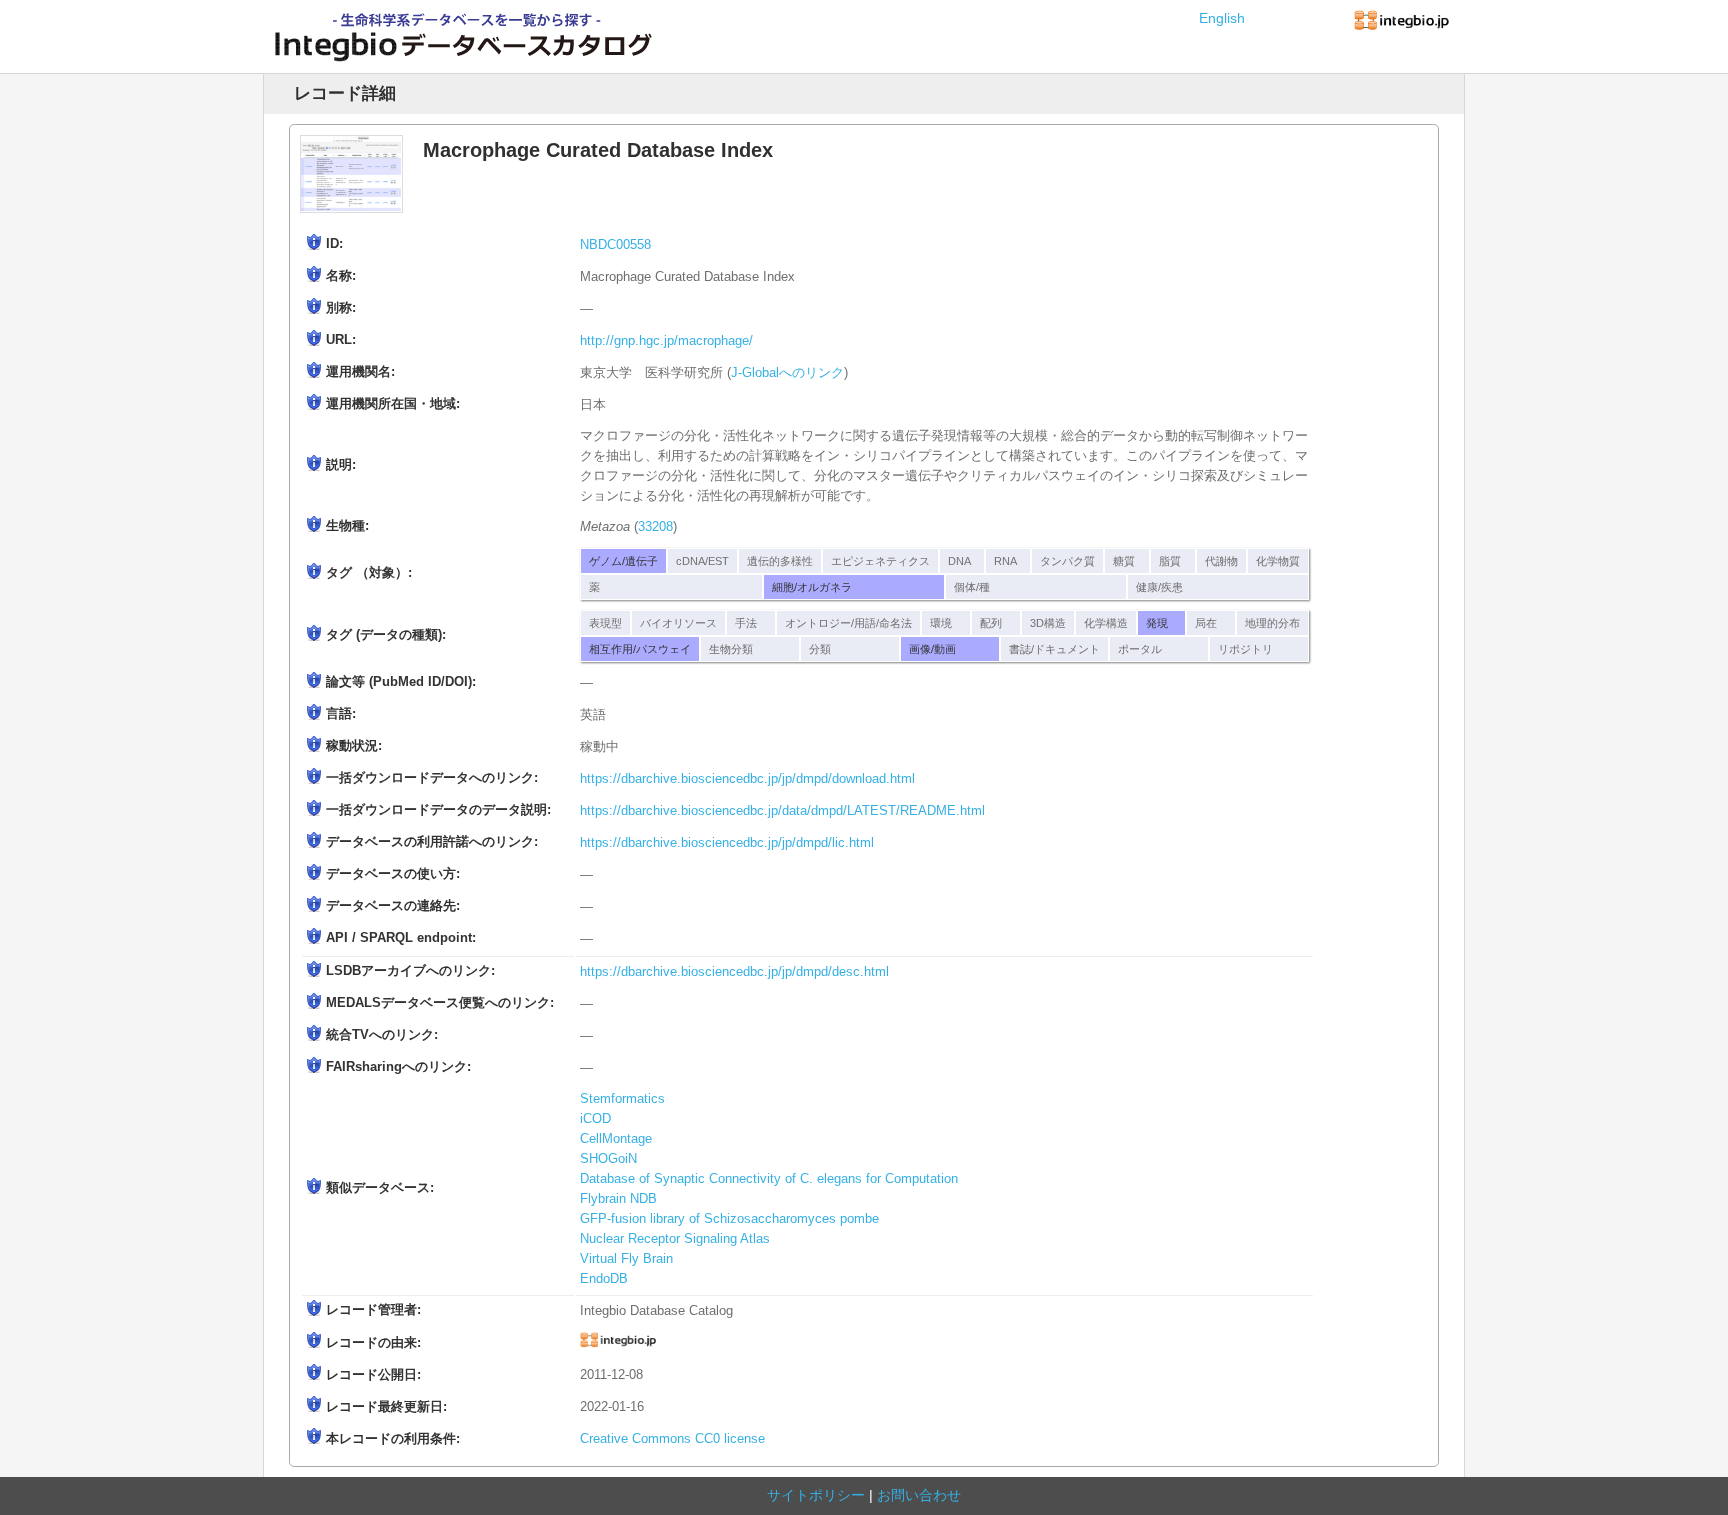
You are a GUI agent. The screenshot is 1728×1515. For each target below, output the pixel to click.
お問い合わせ (919, 1495)
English (1222, 18)
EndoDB (604, 1279)
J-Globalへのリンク (787, 373)
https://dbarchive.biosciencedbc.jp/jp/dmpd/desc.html (734, 972)
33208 (655, 527)
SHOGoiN (608, 1159)
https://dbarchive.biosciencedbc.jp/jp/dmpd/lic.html (727, 843)
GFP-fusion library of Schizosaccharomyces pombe (729, 1219)
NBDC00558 (615, 245)
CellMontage (616, 1139)
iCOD (595, 1119)
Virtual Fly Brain (626, 1259)
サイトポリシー (816, 1495)
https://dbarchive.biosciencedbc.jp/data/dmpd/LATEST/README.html (782, 811)
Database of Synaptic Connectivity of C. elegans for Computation (769, 1179)
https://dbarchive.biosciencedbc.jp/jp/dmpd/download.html (747, 779)
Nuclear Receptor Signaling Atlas (675, 1239)
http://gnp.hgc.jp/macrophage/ (666, 341)
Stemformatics (622, 1099)
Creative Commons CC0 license (672, 1439)
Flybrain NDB (618, 1199)
